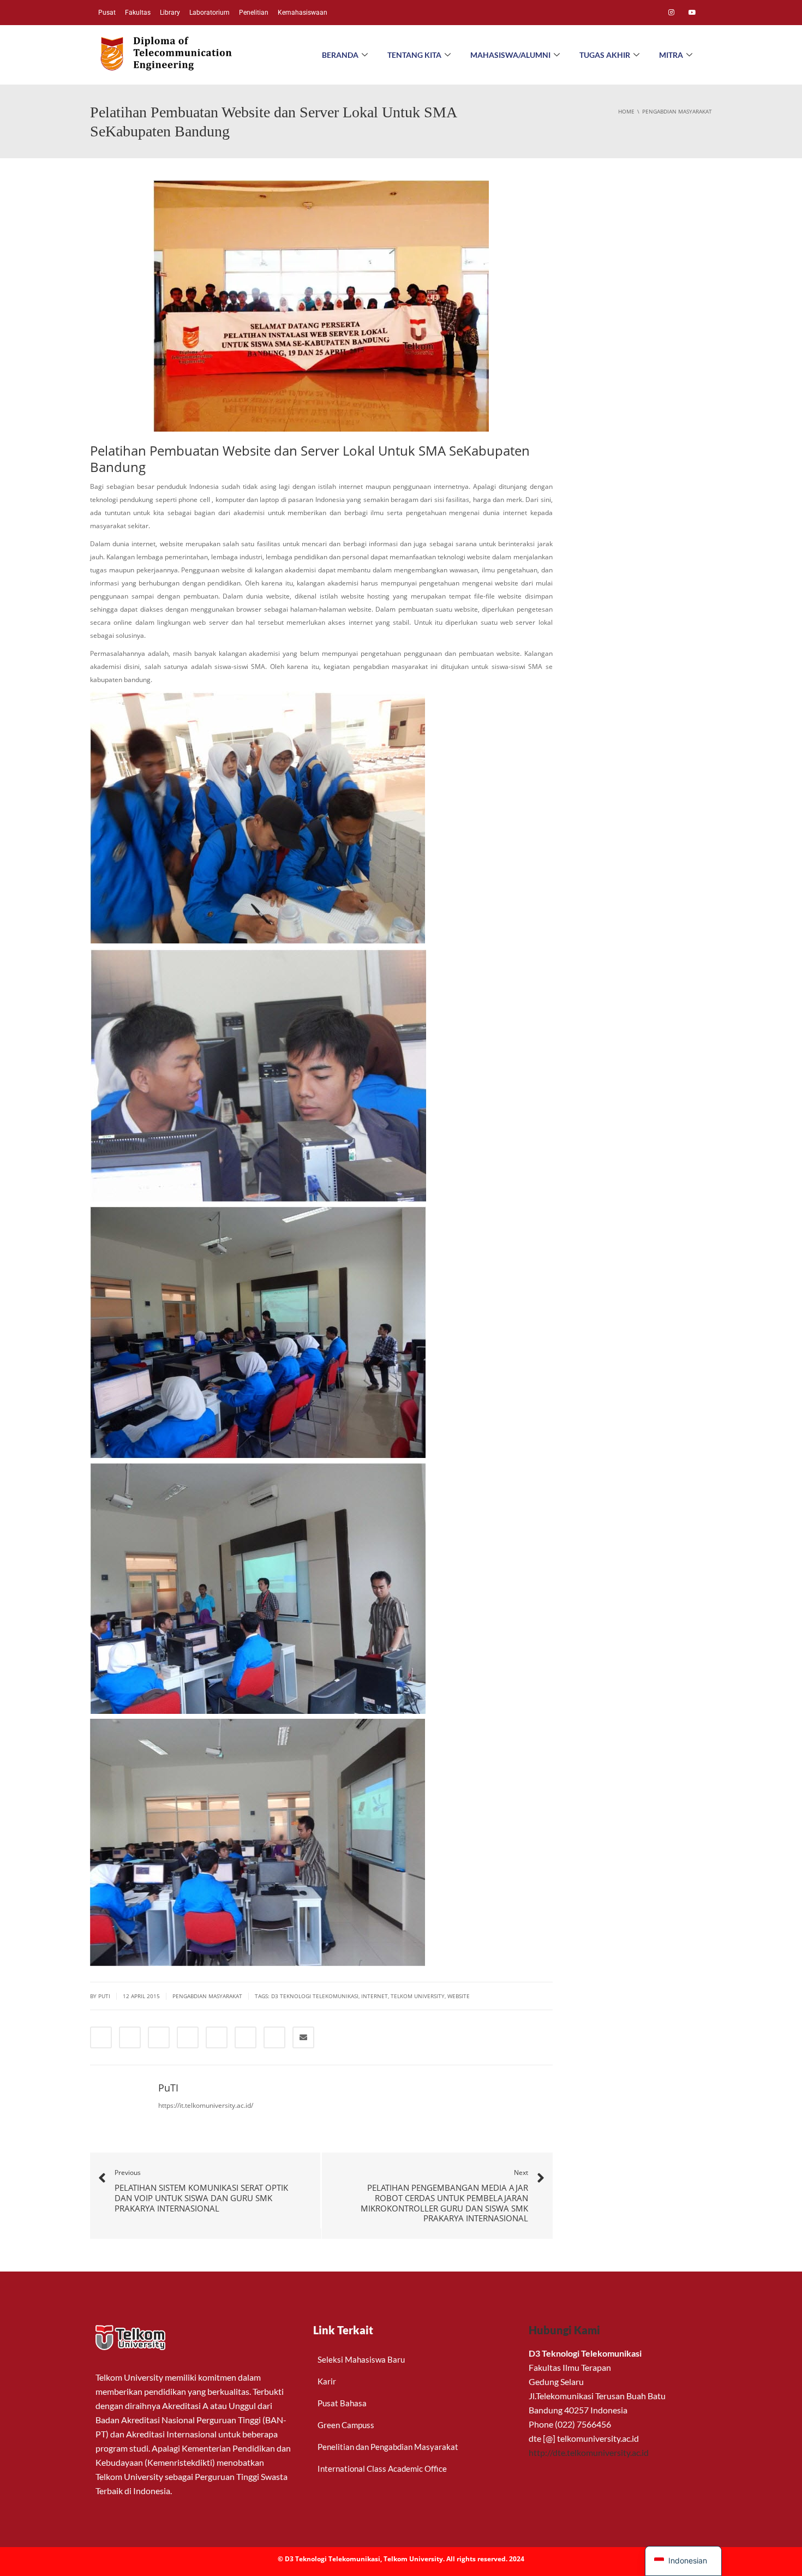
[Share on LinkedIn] (159, 2037)
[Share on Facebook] (101, 2037)
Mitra (671, 55)
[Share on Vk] (274, 2037)
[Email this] (303, 2037)
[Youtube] (692, 13)
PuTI (104, 1996)
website (459, 1996)
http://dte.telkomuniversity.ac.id (589, 2452)
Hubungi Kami (564, 2330)
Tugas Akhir (605, 55)
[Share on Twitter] (130, 2037)
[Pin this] (246, 2037)
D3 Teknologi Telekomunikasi (315, 1996)
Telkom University (418, 1996)
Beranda (340, 55)
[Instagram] (671, 13)
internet (375, 1996)
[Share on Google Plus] (217, 2037)
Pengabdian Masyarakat (207, 1996)
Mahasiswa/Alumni (510, 55)
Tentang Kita (414, 55)
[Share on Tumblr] (188, 2037)
